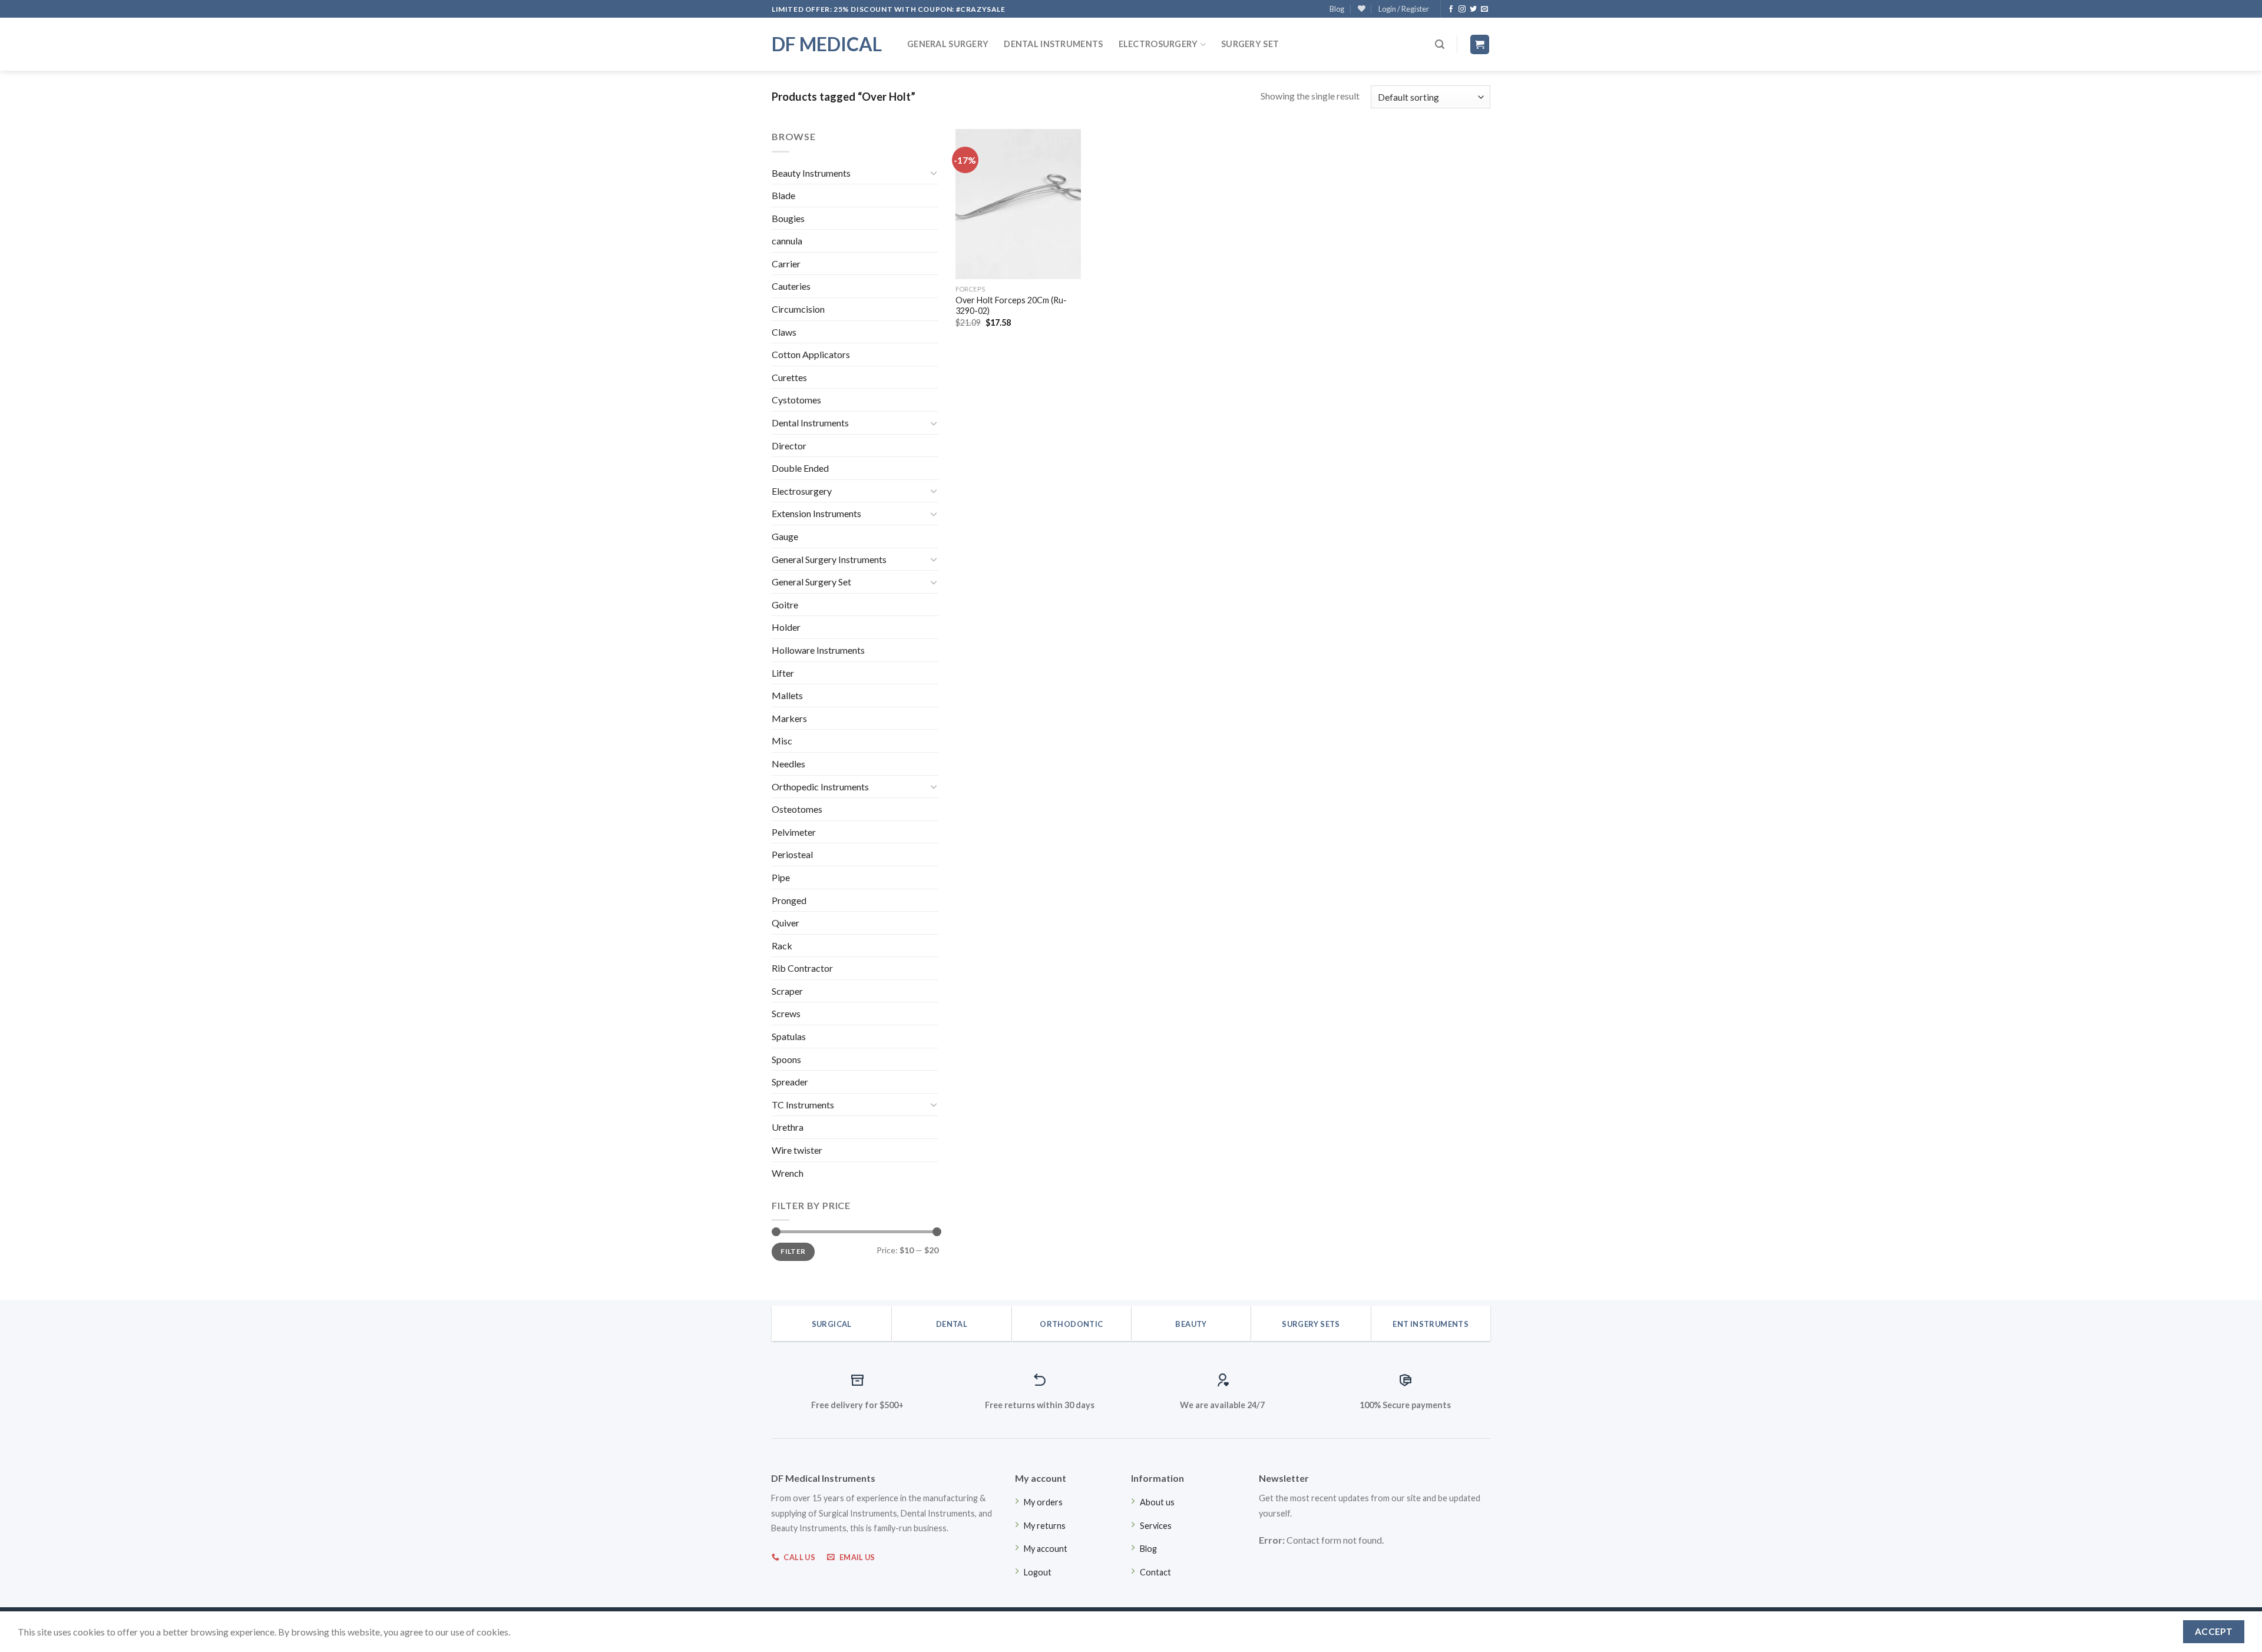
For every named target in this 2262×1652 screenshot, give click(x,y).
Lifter (783, 673)
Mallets (787, 695)
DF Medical (827, 44)
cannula (787, 241)
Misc (782, 741)
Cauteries (791, 286)
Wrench (788, 1173)
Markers (789, 718)
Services (1156, 1526)
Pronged (789, 900)
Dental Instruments (1053, 44)
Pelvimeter (794, 832)
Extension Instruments (816, 513)
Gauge (785, 536)
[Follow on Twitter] (1473, 9)
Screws (786, 1013)
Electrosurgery (1158, 44)
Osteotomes (797, 809)
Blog (1337, 9)
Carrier (786, 264)
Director (789, 446)
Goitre (785, 605)
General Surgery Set (811, 582)
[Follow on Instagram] (1462, 9)
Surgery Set (1250, 44)
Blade (783, 195)
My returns (1045, 1526)
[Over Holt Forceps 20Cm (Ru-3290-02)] (1018, 204)
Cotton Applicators (811, 354)
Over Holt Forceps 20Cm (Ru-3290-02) (1011, 306)
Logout (1038, 1572)
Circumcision (798, 309)
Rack (782, 946)
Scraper (787, 991)
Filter (793, 1251)
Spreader (790, 1082)
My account (1046, 1549)
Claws (784, 332)
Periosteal (792, 854)
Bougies (788, 218)
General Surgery (948, 44)
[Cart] (1480, 44)
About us (1157, 1502)
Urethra (788, 1127)
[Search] (1440, 44)
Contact (1155, 1572)
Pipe (781, 877)
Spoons (786, 1059)
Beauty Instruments (811, 173)
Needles (788, 764)
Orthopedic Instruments (820, 787)
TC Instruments (803, 1105)
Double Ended (800, 468)
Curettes (789, 377)
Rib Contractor (802, 968)
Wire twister (797, 1150)
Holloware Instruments (818, 650)
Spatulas (789, 1036)
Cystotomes (796, 400)
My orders (1043, 1502)
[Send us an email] (1484, 9)
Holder (786, 627)
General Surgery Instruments (829, 559)
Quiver (786, 923)
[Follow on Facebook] (1451, 9)
